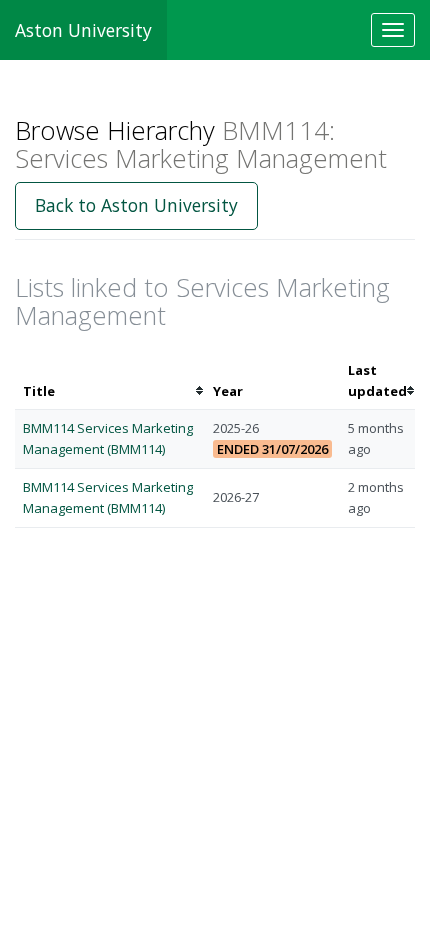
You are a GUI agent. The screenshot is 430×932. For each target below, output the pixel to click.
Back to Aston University (136, 205)
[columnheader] (110, 381)
